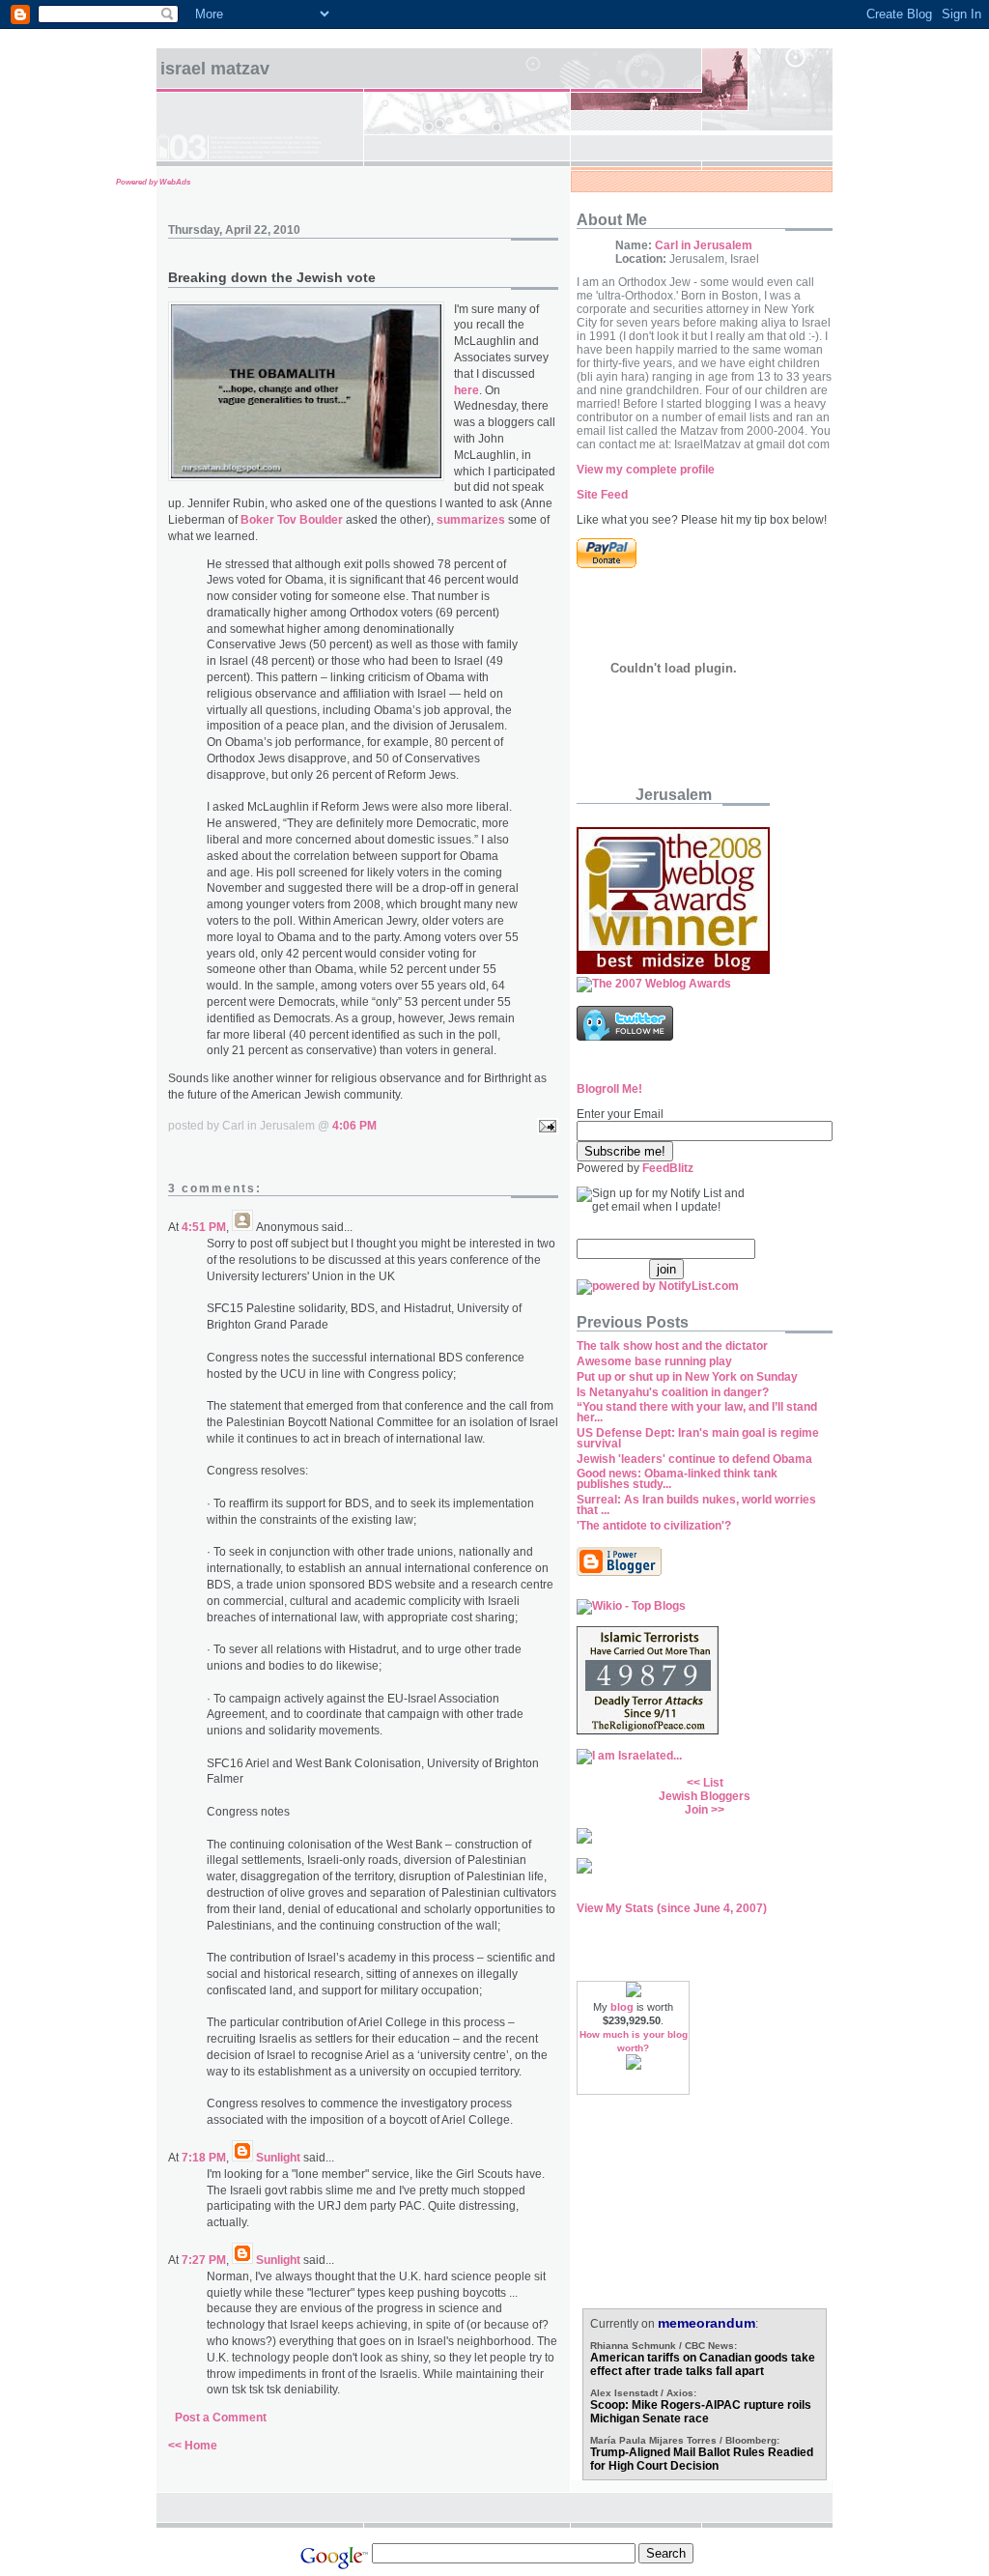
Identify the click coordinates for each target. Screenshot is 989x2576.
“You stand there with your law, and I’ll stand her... (697, 1412)
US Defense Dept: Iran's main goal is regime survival (698, 1438)
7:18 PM (204, 2158)
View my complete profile (646, 470)
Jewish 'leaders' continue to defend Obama (694, 1459)
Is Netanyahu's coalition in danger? (673, 1392)
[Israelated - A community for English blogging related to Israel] (629, 1756)
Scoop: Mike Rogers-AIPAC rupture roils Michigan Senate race (701, 2412)
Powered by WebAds (153, 182)
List (713, 1783)
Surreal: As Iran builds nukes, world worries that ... (696, 1505)
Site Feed (602, 495)
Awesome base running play (654, 1361)
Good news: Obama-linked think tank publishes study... (677, 1479)
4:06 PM (354, 1126)
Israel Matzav (215, 69)
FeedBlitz (668, 1168)
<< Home (193, 2446)
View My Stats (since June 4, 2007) (672, 1908)
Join (696, 1810)
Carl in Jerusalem (704, 245)
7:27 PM (204, 2260)
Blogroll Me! (609, 1089)
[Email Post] (545, 1126)
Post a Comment (221, 2418)
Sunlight (278, 2158)
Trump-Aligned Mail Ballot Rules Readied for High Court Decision (702, 2459)
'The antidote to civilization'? (654, 1526)
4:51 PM (204, 1227)
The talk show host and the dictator (672, 1346)
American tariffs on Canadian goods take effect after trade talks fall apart (703, 2364)
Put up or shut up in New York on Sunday (687, 1377)
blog (622, 2007)
